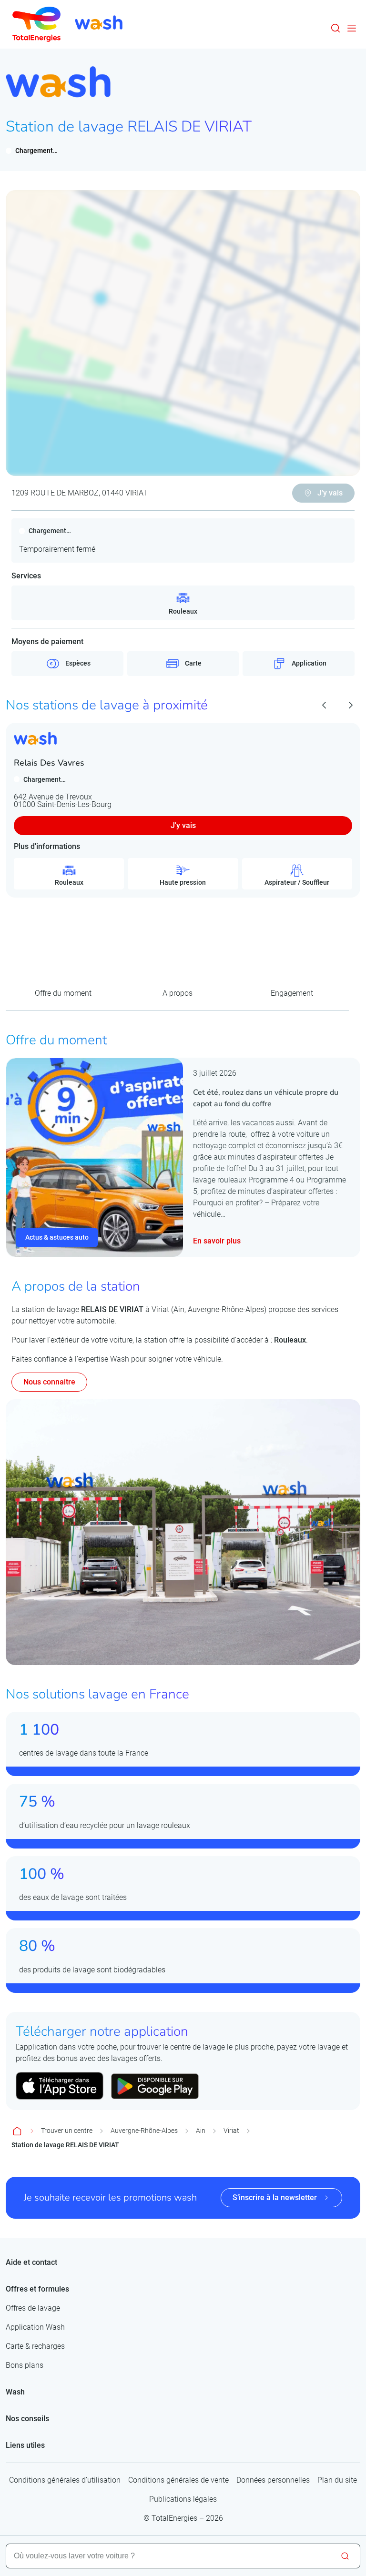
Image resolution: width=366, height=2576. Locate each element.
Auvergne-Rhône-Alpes (144, 2131)
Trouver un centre (67, 2131)
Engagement (292, 993)
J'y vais (183, 825)
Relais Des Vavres (49, 763)
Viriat (231, 2131)
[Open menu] (352, 28)
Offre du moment (63, 993)
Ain (201, 2131)
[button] (335, 28)
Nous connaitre (49, 1382)
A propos (178, 993)
